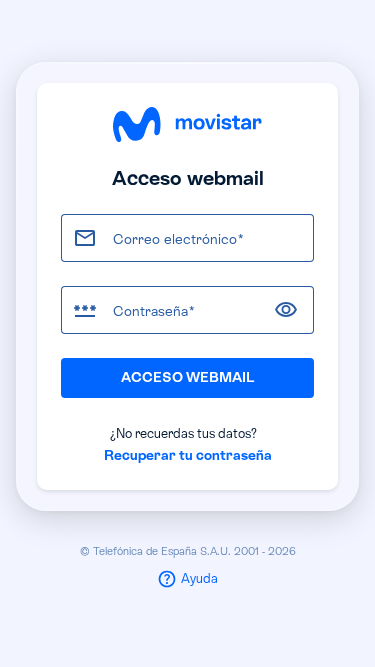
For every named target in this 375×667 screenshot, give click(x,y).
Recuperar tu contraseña (188, 455)
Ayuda (199, 578)
